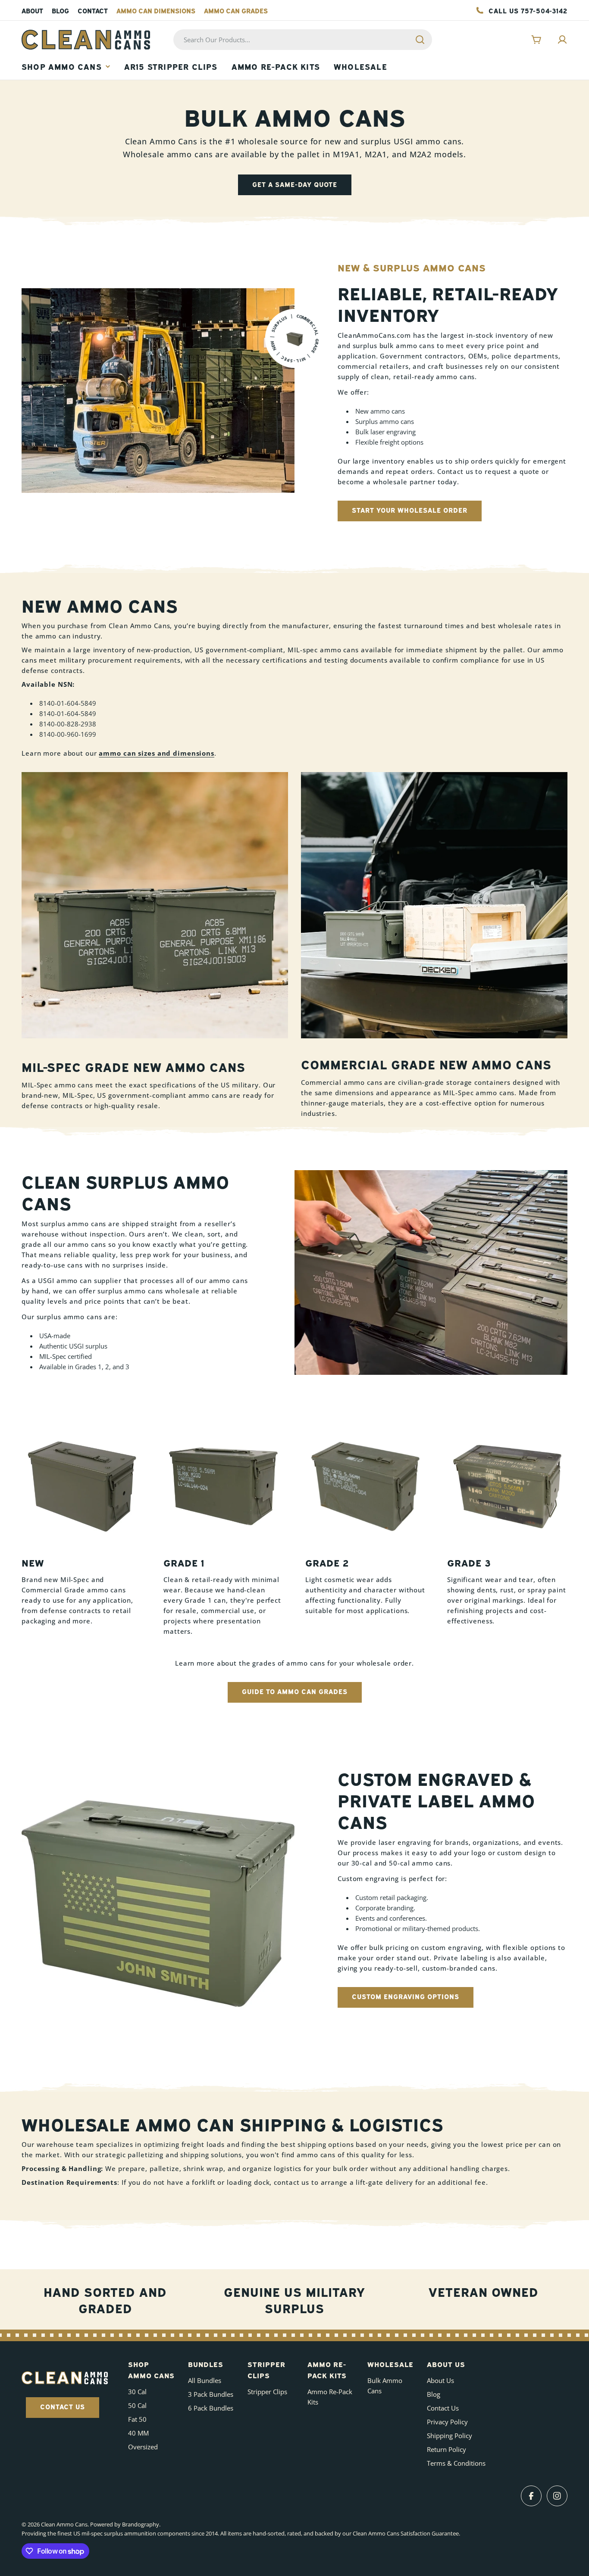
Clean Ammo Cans (64, 2524)
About (32, 10)
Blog (60, 10)
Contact (93, 10)
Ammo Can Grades (236, 10)
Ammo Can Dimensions (156, 10)
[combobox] (303, 40)
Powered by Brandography (125, 2524)
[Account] (562, 40)
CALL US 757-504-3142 (528, 10)
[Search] (420, 40)
